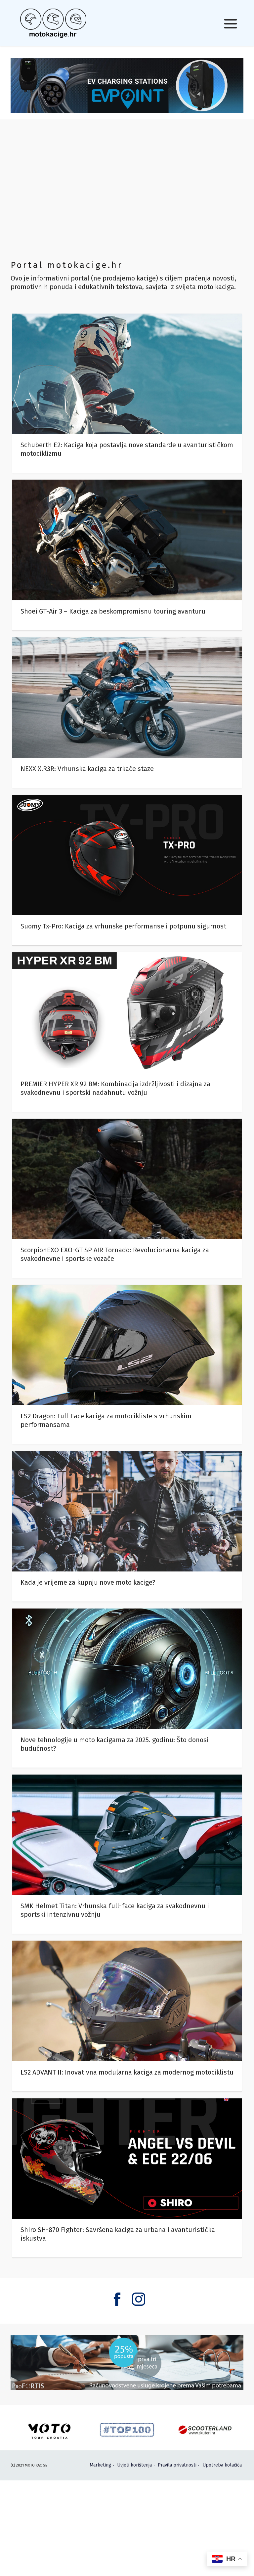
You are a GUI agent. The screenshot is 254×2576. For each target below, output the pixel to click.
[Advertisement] (127, 189)
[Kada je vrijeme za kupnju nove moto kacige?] (127, 1526)
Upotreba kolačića (222, 2465)
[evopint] (127, 85)
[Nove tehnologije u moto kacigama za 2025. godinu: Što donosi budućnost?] (127, 1688)
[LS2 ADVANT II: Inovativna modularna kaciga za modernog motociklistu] (127, 2016)
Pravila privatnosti (177, 2465)
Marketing (100, 2465)
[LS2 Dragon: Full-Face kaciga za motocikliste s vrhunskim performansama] (127, 1364)
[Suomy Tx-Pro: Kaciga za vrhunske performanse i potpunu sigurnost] (127, 870)
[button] (231, 23)
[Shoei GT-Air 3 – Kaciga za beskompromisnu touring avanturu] (127, 555)
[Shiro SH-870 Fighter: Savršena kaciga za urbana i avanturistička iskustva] (127, 2178)
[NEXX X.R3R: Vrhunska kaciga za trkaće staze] (127, 713)
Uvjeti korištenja (134, 2465)
